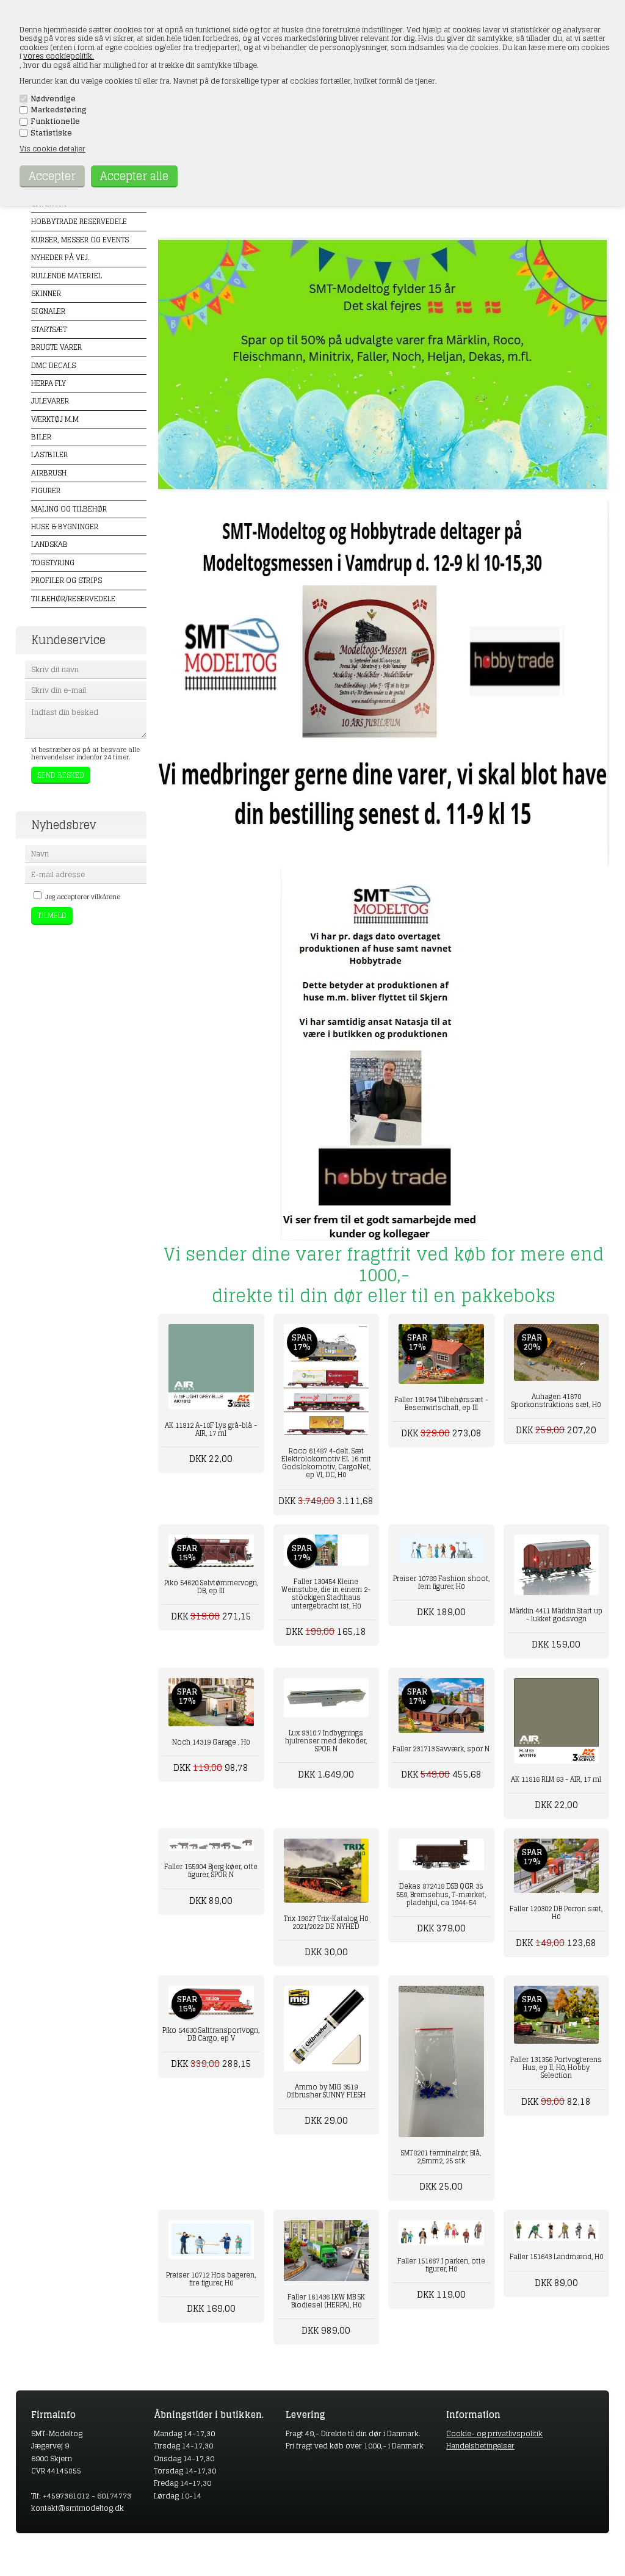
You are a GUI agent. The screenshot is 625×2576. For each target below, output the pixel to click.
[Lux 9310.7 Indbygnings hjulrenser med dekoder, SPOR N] (326, 1697)
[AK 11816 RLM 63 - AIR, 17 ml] (556, 1720)
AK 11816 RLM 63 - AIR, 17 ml (556, 1779)
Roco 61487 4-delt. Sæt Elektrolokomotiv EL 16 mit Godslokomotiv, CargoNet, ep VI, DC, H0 (326, 1463)
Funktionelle (55, 121)
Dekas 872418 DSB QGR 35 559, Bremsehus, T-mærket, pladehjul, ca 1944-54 (441, 1894)
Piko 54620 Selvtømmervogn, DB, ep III (211, 1587)
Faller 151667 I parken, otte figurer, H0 (441, 2265)
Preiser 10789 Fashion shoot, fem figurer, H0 (441, 1583)
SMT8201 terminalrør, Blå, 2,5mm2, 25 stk (441, 2157)
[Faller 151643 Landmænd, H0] (556, 2230)
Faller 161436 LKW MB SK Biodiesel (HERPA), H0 (326, 2301)
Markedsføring (59, 110)
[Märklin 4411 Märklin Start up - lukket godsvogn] (556, 1565)
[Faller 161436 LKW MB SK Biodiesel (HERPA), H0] (326, 2251)
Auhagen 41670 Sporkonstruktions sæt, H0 (556, 1401)
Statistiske (51, 133)
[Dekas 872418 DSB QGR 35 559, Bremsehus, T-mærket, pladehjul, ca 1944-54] (441, 1854)
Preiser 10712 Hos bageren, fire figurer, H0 (211, 2279)
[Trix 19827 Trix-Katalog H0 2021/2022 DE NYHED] (326, 1871)
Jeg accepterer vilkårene (83, 897)
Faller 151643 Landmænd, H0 (556, 2257)
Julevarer (50, 401)
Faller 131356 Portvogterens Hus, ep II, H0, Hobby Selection (556, 2068)
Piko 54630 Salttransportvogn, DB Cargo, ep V (211, 2034)
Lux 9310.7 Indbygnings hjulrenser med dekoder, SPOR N (326, 1741)
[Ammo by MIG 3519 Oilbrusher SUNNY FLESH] (326, 2028)
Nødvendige (53, 99)
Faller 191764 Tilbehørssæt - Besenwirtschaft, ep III (441, 1404)
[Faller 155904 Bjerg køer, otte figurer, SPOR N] (211, 1845)
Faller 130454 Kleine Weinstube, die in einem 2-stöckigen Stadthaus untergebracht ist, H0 (326, 1594)
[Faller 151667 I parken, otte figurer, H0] (441, 2232)
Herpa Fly (49, 383)
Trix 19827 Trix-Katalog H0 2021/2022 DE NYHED (326, 1923)
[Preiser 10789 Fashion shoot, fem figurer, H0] (441, 1549)
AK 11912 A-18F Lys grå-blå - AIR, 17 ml (211, 1429)
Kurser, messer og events (80, 240)
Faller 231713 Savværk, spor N (441, 1749)
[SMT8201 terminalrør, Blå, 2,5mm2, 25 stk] (441, 2061)
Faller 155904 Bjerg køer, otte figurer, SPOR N (211, 1871)
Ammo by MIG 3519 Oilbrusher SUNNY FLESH (326, 2091)
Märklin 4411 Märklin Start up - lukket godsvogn (556, 1615)
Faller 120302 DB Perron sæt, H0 (556, 1913)
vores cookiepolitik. (59, 56)
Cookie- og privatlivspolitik (494, 2433)
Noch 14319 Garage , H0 (211, 1742)
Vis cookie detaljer (52, 149)
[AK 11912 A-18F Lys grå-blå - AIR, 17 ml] (211, 1366)
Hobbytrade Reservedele (79, 221)
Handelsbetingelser (480, 2446)
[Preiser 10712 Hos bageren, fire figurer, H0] (211, 2239)
